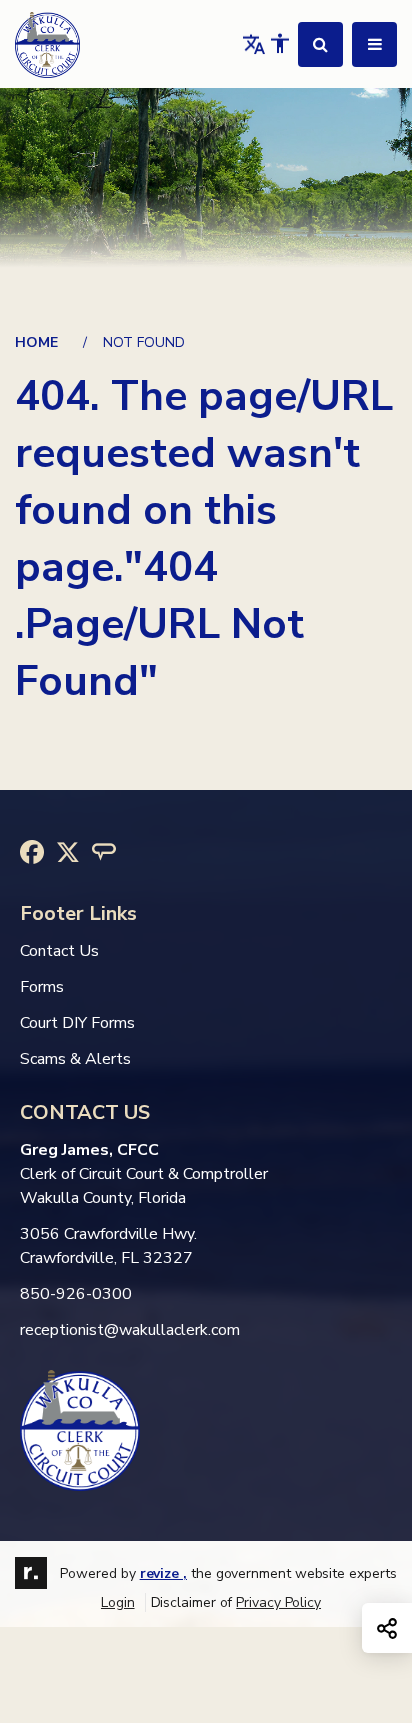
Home (36, 342)
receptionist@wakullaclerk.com (130, 1330)
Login (118, 1602)
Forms (42, 987)
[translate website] (254, 43)
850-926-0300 (76, 1294)
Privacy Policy (278, 1602)
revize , (163, 1573)
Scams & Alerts (75, 1059)
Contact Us (59, 951)
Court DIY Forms (77, 1023)
